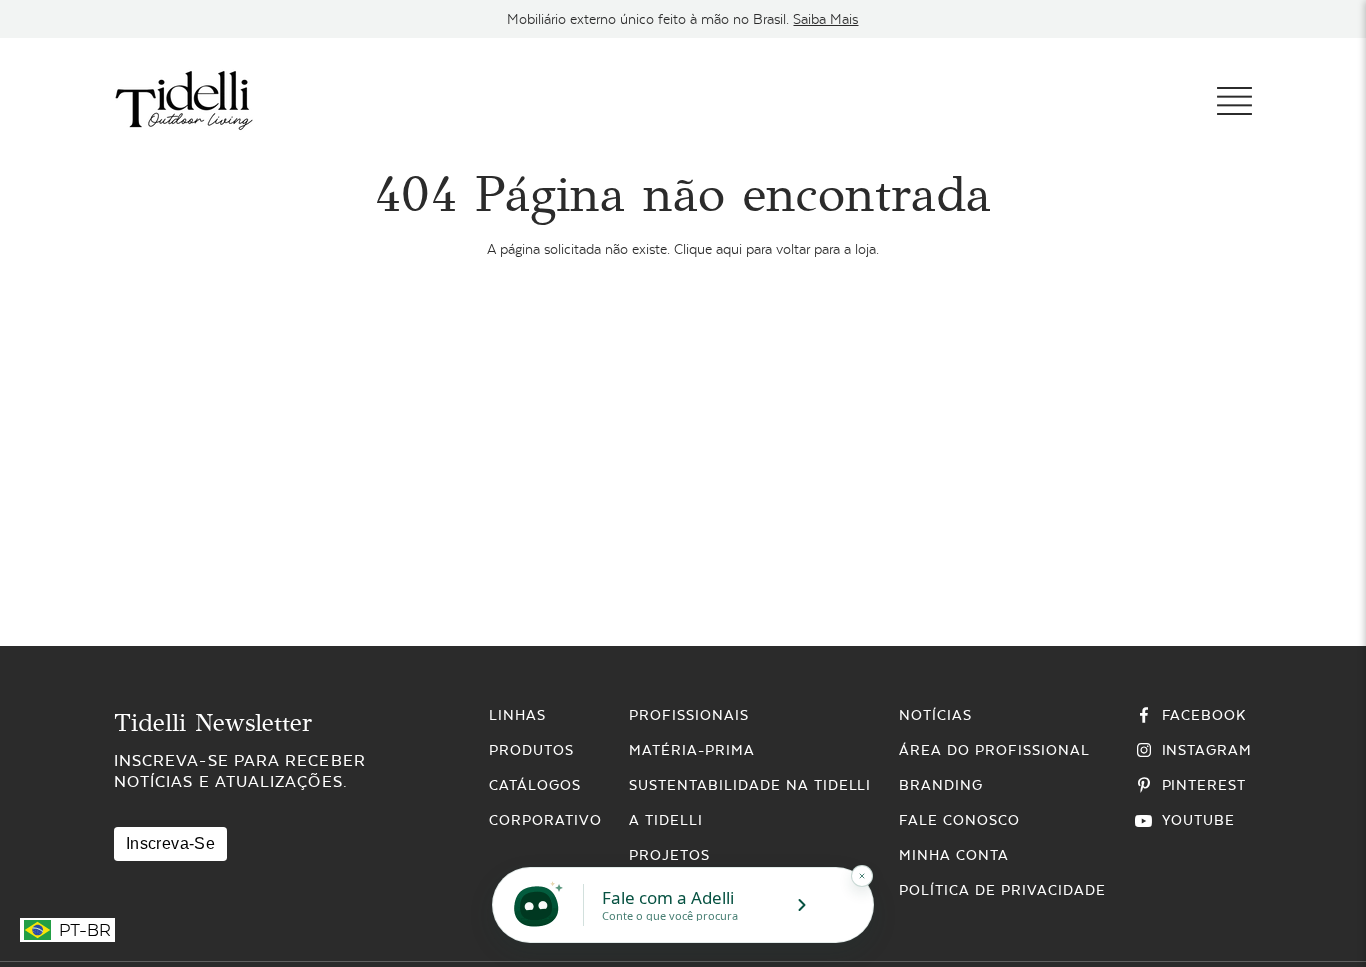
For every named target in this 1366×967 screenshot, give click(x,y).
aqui (729, 249)
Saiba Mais (825, 19)
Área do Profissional (994, 750)
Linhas (517, 715)
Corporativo (545, 820)
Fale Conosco (959, 820)
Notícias (935, 715)
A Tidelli (666, 820)
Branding (941, 785)
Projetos (669, 855)
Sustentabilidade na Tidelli (750, 785)
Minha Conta (954, 855)
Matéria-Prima (691, 750)
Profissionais (688, 715)
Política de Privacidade (1002, 890)
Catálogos (535, 785)
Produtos (531, 750)
